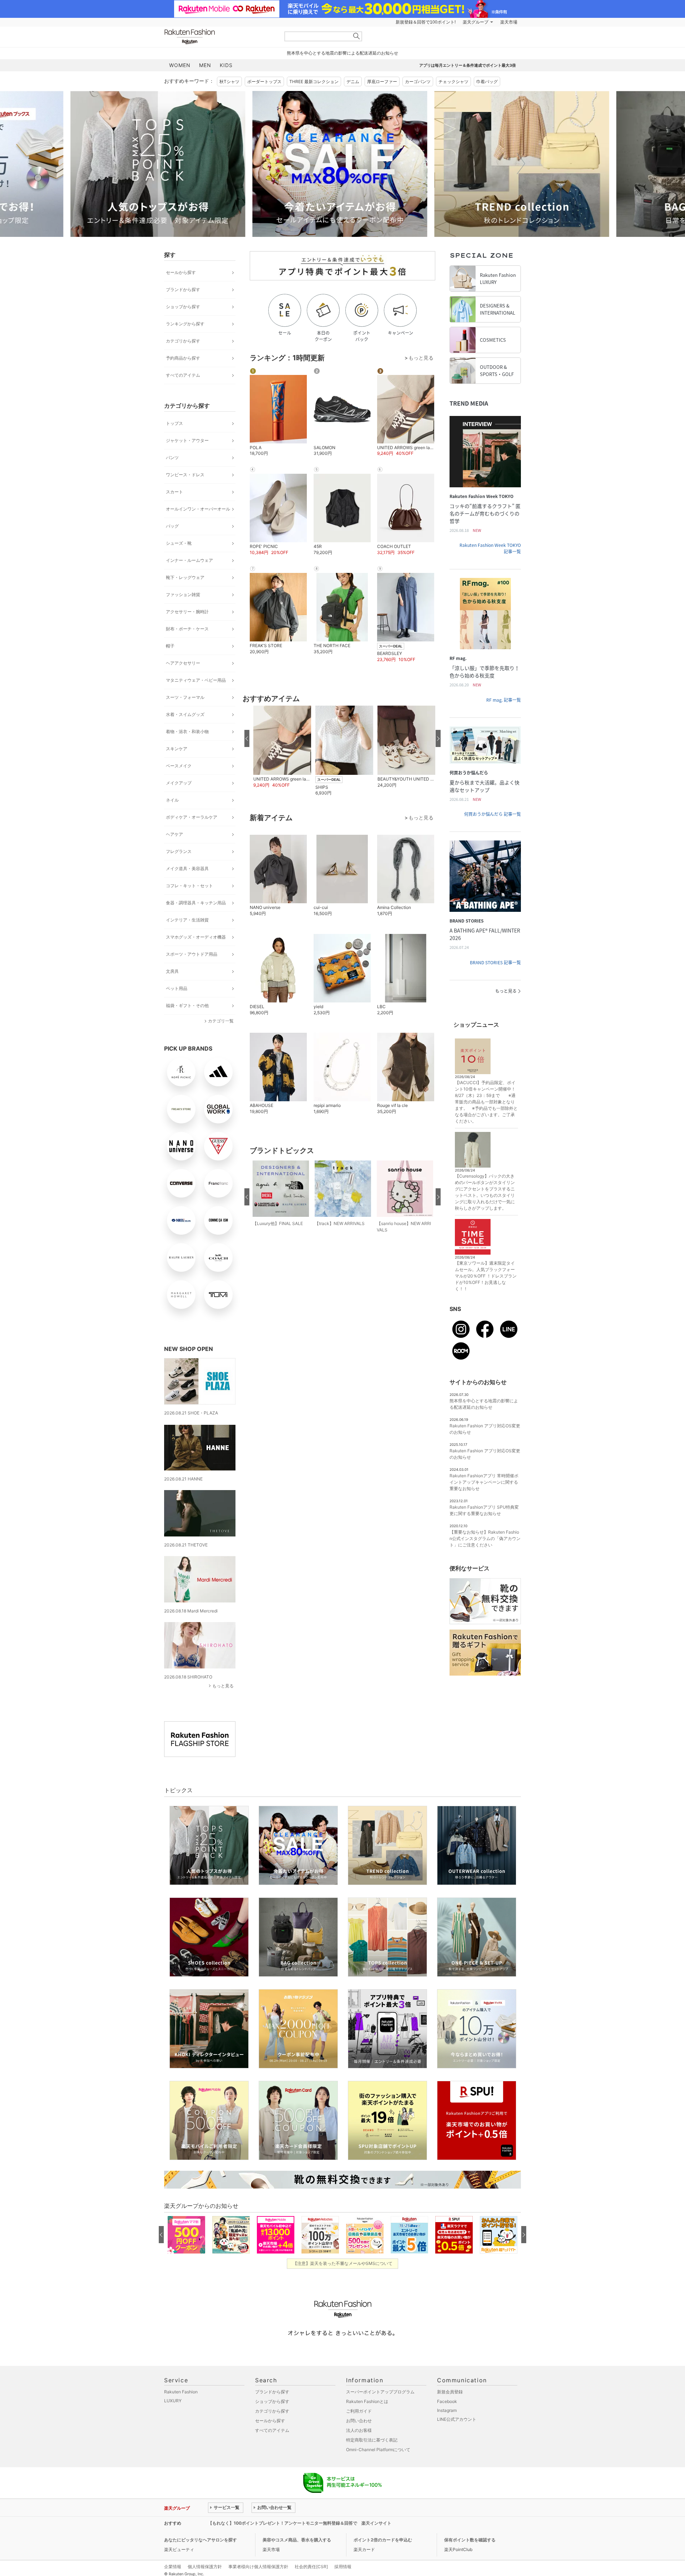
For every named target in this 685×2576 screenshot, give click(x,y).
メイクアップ (179, 783)
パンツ (172, 458)
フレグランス (179, 851)
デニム (353, 82)
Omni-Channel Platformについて (378, 2450)
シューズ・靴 (179, 543)
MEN (205, 65)
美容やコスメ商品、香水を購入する (297, 2540)
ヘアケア (174, 834)
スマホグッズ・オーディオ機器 (196, 937)
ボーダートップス (264, 82)
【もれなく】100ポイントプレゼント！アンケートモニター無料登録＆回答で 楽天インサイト (300, 2523)
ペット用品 (177, 988)
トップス (174, 423)
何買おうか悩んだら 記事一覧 (493, 814)
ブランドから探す (183, 289)
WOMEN (180, 65)
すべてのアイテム (183, 375)
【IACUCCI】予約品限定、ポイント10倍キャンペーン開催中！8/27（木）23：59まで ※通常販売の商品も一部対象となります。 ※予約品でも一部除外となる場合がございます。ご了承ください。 (486, 1102)
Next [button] (521, 164)
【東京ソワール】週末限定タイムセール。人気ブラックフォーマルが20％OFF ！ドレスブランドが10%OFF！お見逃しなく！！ (486, 1276)
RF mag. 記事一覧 (504, 700)
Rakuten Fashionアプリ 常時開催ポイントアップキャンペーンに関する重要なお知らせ (484, 1482)
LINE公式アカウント (457, 2419)
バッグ (172, 526)
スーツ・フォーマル (185, 697)
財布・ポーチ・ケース (187, 629)
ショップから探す (183, 307)
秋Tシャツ (229, 82)
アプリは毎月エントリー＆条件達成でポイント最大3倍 (468, 65)
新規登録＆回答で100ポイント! (426, 22)
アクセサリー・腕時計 (187, 612)
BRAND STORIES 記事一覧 (495, 962)
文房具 (172, 971)
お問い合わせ (359, 2421)
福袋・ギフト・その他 (187, 1005)
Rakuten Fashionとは (367, 2401)
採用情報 (343, 2567)
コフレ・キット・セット (189, 886)
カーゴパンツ (418, 82)
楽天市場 (509, 22)
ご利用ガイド (359, 2411)
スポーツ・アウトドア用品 (192, 954)
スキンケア (177, 749)
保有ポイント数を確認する (470, 2540)
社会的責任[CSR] (311, 2567)
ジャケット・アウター (187, 440)
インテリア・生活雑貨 (187, 920)
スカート (174, 492)
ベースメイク (179, 766)
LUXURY (173, 2401)
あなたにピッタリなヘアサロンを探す (201, 2540)
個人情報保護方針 (205, 2567)
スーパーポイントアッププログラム (380, 2392)
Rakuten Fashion (219, 37)
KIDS (226, 65)
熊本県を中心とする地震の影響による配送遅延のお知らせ (342, 53)
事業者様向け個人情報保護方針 (258, 2567)
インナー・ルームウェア (189, 560)
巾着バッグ (487, 82)
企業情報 (173, 2567)
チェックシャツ (453, 82)
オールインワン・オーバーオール (198, 509)
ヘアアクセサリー (183, 663)
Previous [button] (164, 164)
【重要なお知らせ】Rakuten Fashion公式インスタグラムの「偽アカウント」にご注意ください (485, 1538)
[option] (252, 164)
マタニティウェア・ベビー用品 (196, 680)
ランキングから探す (185, 324)
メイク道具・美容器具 (187, 868)
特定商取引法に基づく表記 (372, 2440)
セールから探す (181, 272)
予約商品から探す (183, 358)
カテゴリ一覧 (221, 1021)
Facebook (447, 2401)
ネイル (172, 800)
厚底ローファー (382, 82)
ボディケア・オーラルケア (192, 817)
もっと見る (223, 1686)
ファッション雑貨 (183, 595)
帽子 (170, 646)
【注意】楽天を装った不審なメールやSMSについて (343, 2263)
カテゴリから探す (183, 341)
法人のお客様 (359, 2430)
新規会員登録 (450, 2392)
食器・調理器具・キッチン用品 (196, 903)
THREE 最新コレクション (314, 82)
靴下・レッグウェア (185, 577)
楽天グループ (476, 22)
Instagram (447, 2410)
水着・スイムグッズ (185, 714)
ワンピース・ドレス (185, 475)
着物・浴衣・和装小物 (187, 731)
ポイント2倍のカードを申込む (383, 2540)
